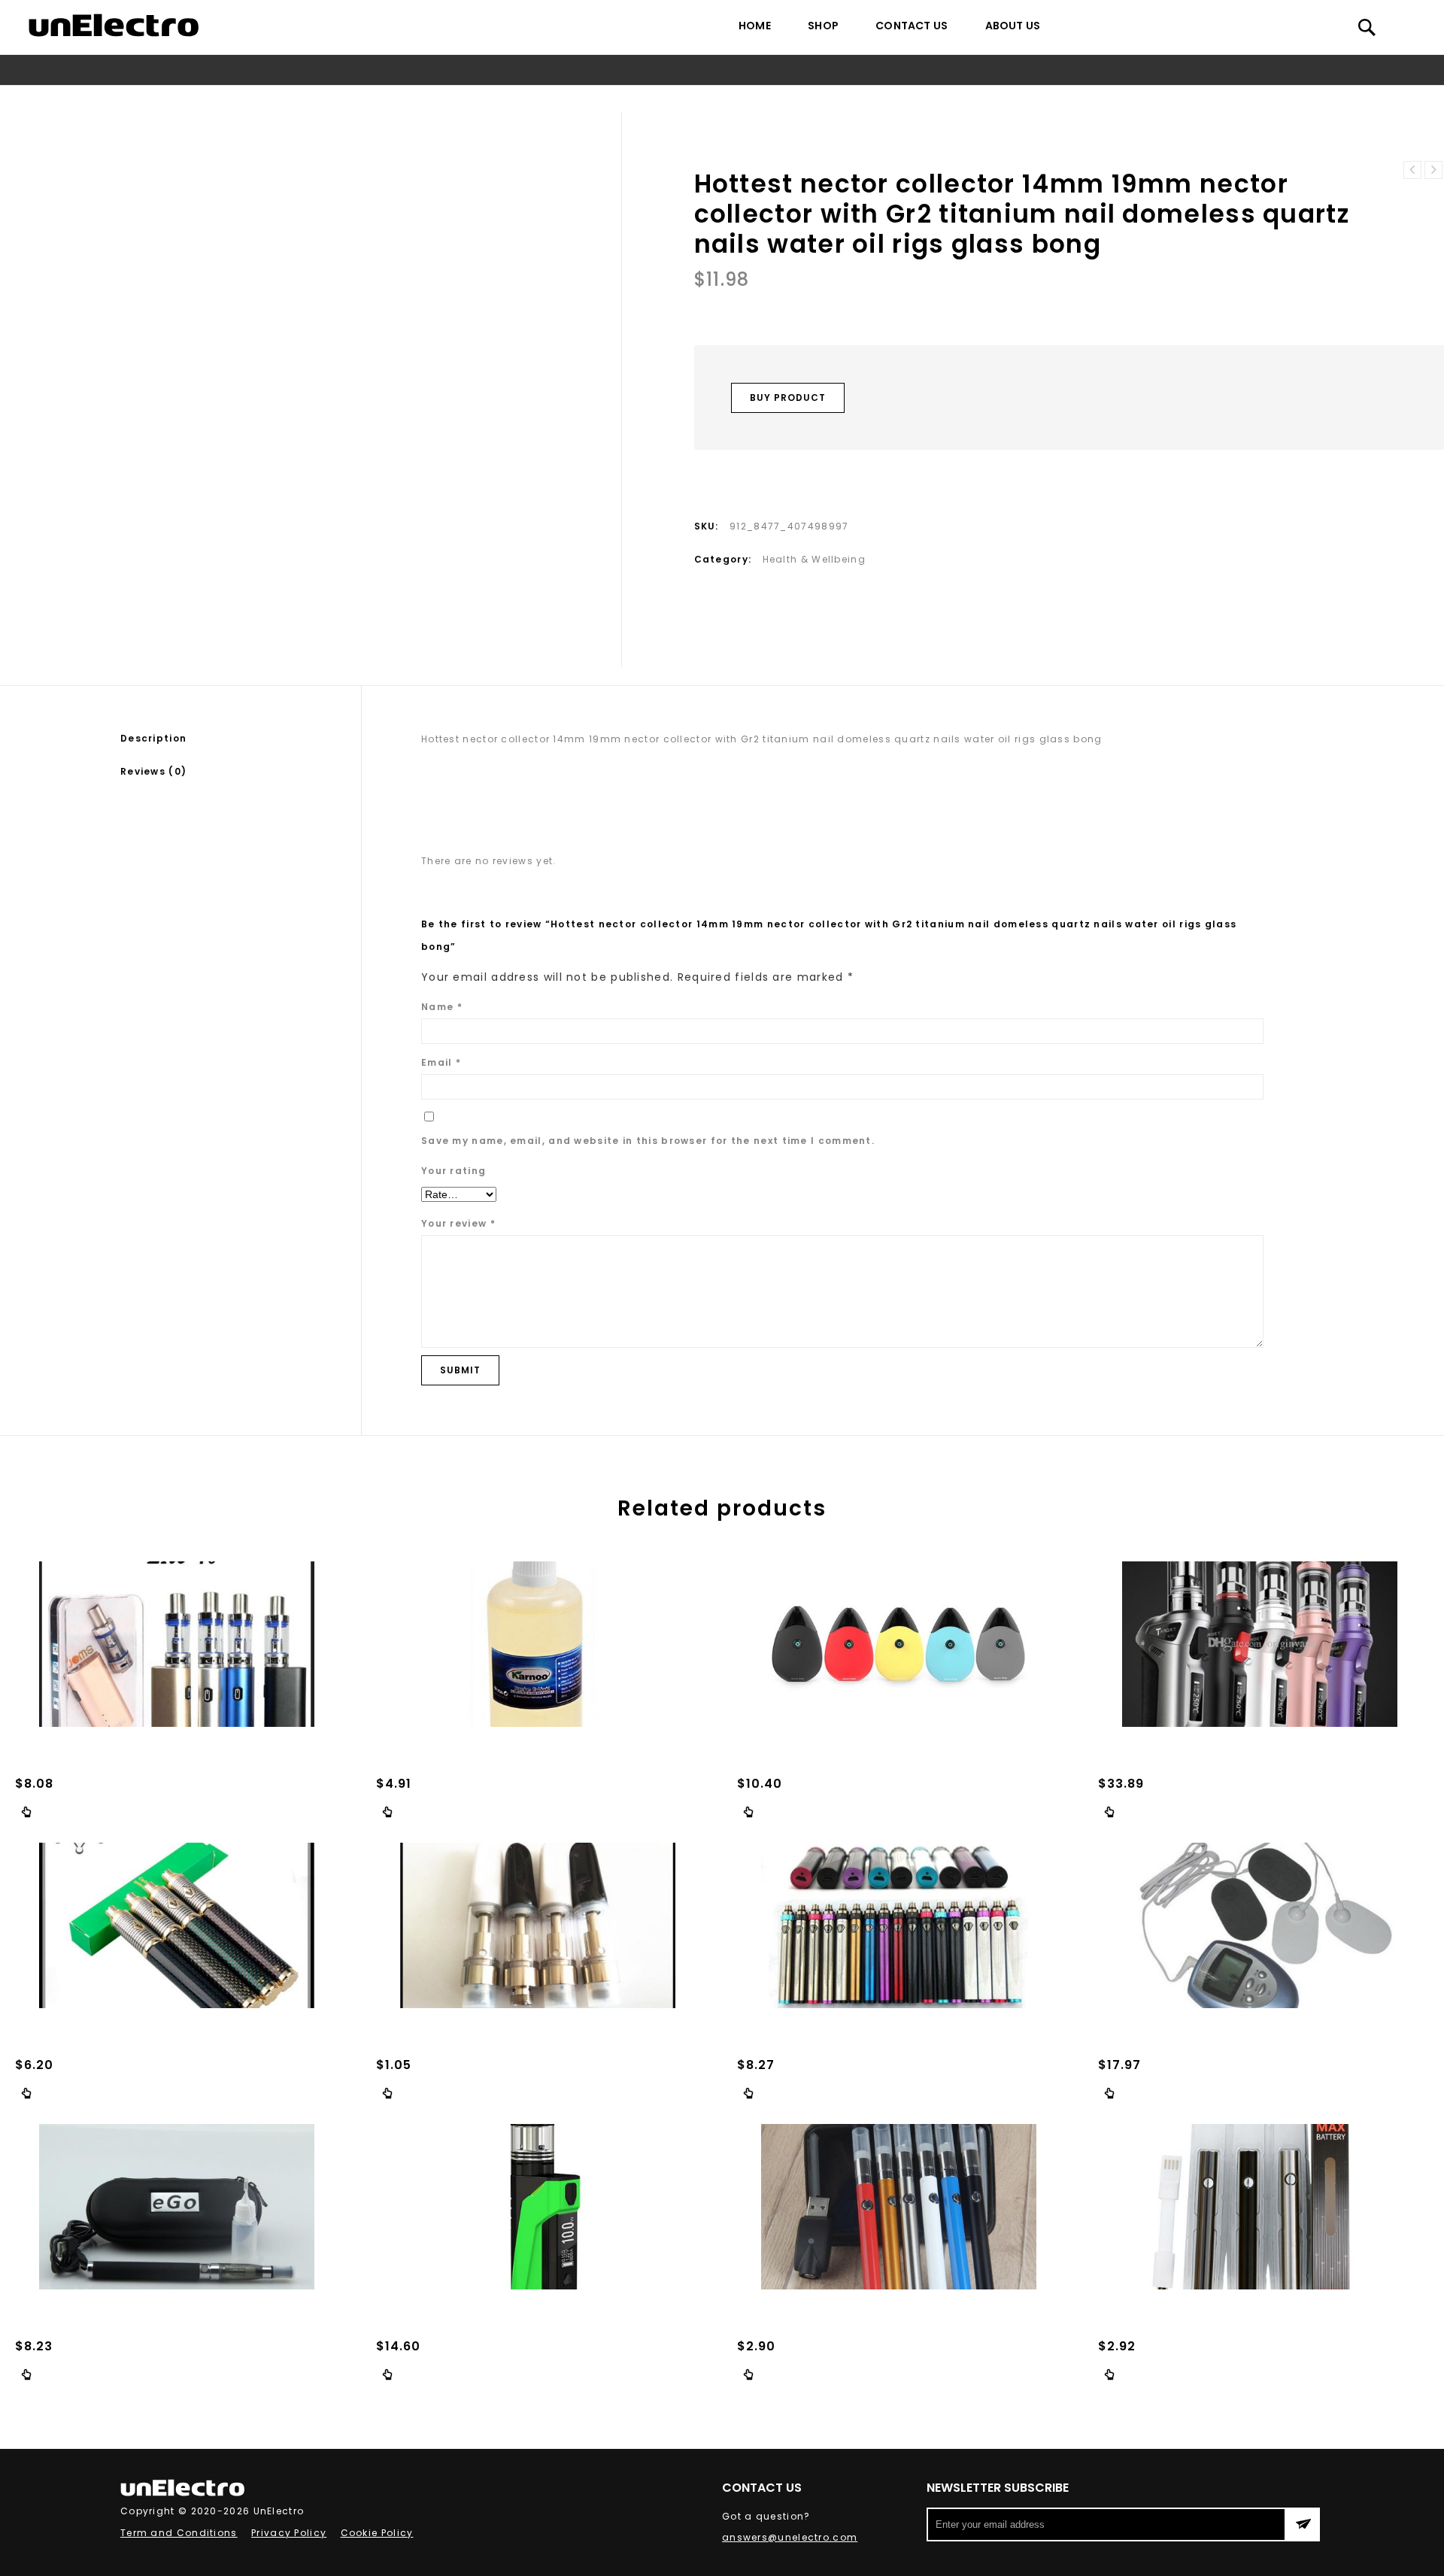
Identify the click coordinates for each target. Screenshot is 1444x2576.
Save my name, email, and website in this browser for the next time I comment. (648, 1141)
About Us (1013, 26)
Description (153, 738)
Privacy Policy (289, 2533)
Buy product (788, 397)
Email (441, 1062)
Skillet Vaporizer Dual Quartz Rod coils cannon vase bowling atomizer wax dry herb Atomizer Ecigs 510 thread (1412, 170)
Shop (823, 26)
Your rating (454, 1171)
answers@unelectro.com (790, 2537)
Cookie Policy (377, 2533)
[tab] (241, 739)
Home (755, 26)
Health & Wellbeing (417, 98)
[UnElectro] (114, 25)
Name (442, 1007)
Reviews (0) (153, 771)
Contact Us (912, 26)
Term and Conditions (179, 2533)
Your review (458, 1223)
